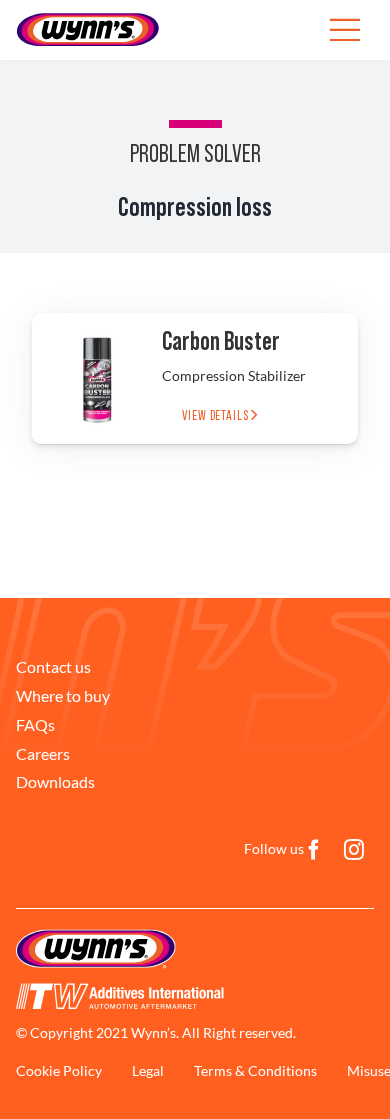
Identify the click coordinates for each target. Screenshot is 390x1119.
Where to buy (63, 695)
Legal (148, 1070)
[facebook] (314, 850)
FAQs (35, 724)
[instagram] (354, 850)
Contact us (53, 666)
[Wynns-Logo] (88, 18)
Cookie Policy (59, 1070)
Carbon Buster (221, 342)
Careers (43, 753)
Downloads (55, 781)
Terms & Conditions (255, 1070)
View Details (216, 416)
